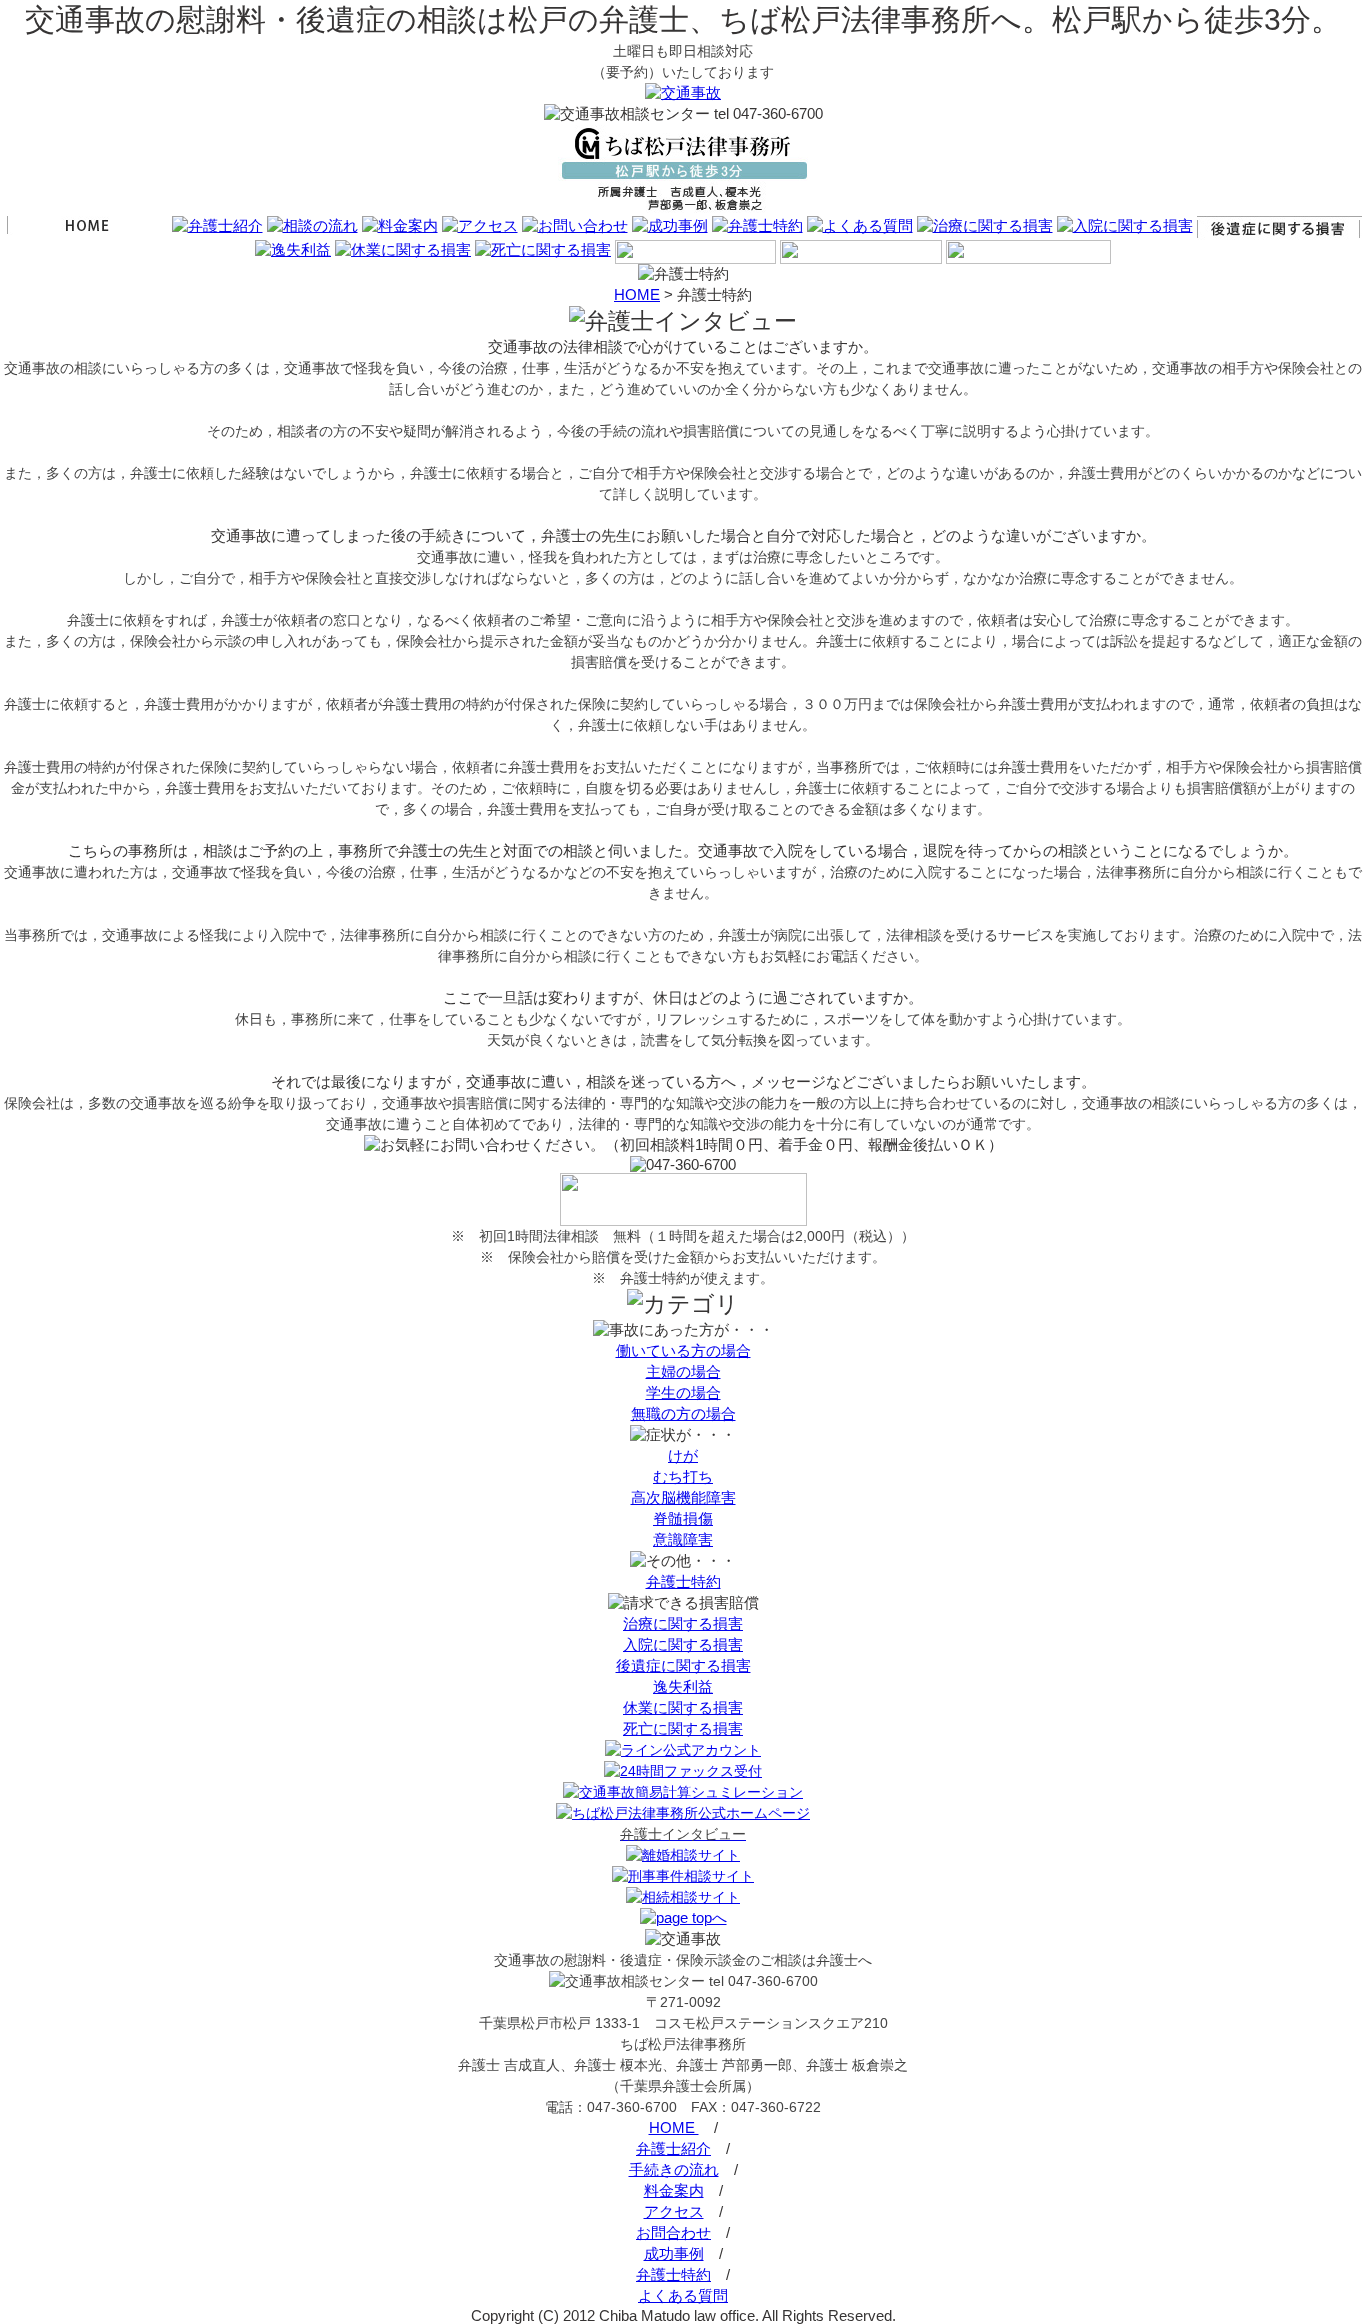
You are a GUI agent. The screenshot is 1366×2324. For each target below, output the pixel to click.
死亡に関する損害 (683, 1728)
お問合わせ (673, 2232)
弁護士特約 (683, 1581)
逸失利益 (683, 1686)
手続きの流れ (674, 2169)
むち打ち (683, 1476)
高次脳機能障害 (683, 1497)
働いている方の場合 (683, 1350)
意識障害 (683, 1539)
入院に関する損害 (683, 1644)
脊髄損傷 (683, 1518)
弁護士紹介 (673, 2148)
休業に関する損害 (683, 1707)
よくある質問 (683, 2295)
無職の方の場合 (683, 1413)
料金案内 (674, 2190)
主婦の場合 (683, 1371)
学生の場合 (683, 1392)
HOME (637, 294)
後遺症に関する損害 (683, 1665)
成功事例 (674, 2253)
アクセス (674, 2211)
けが (683, 1455)
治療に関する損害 (683, 1623)
